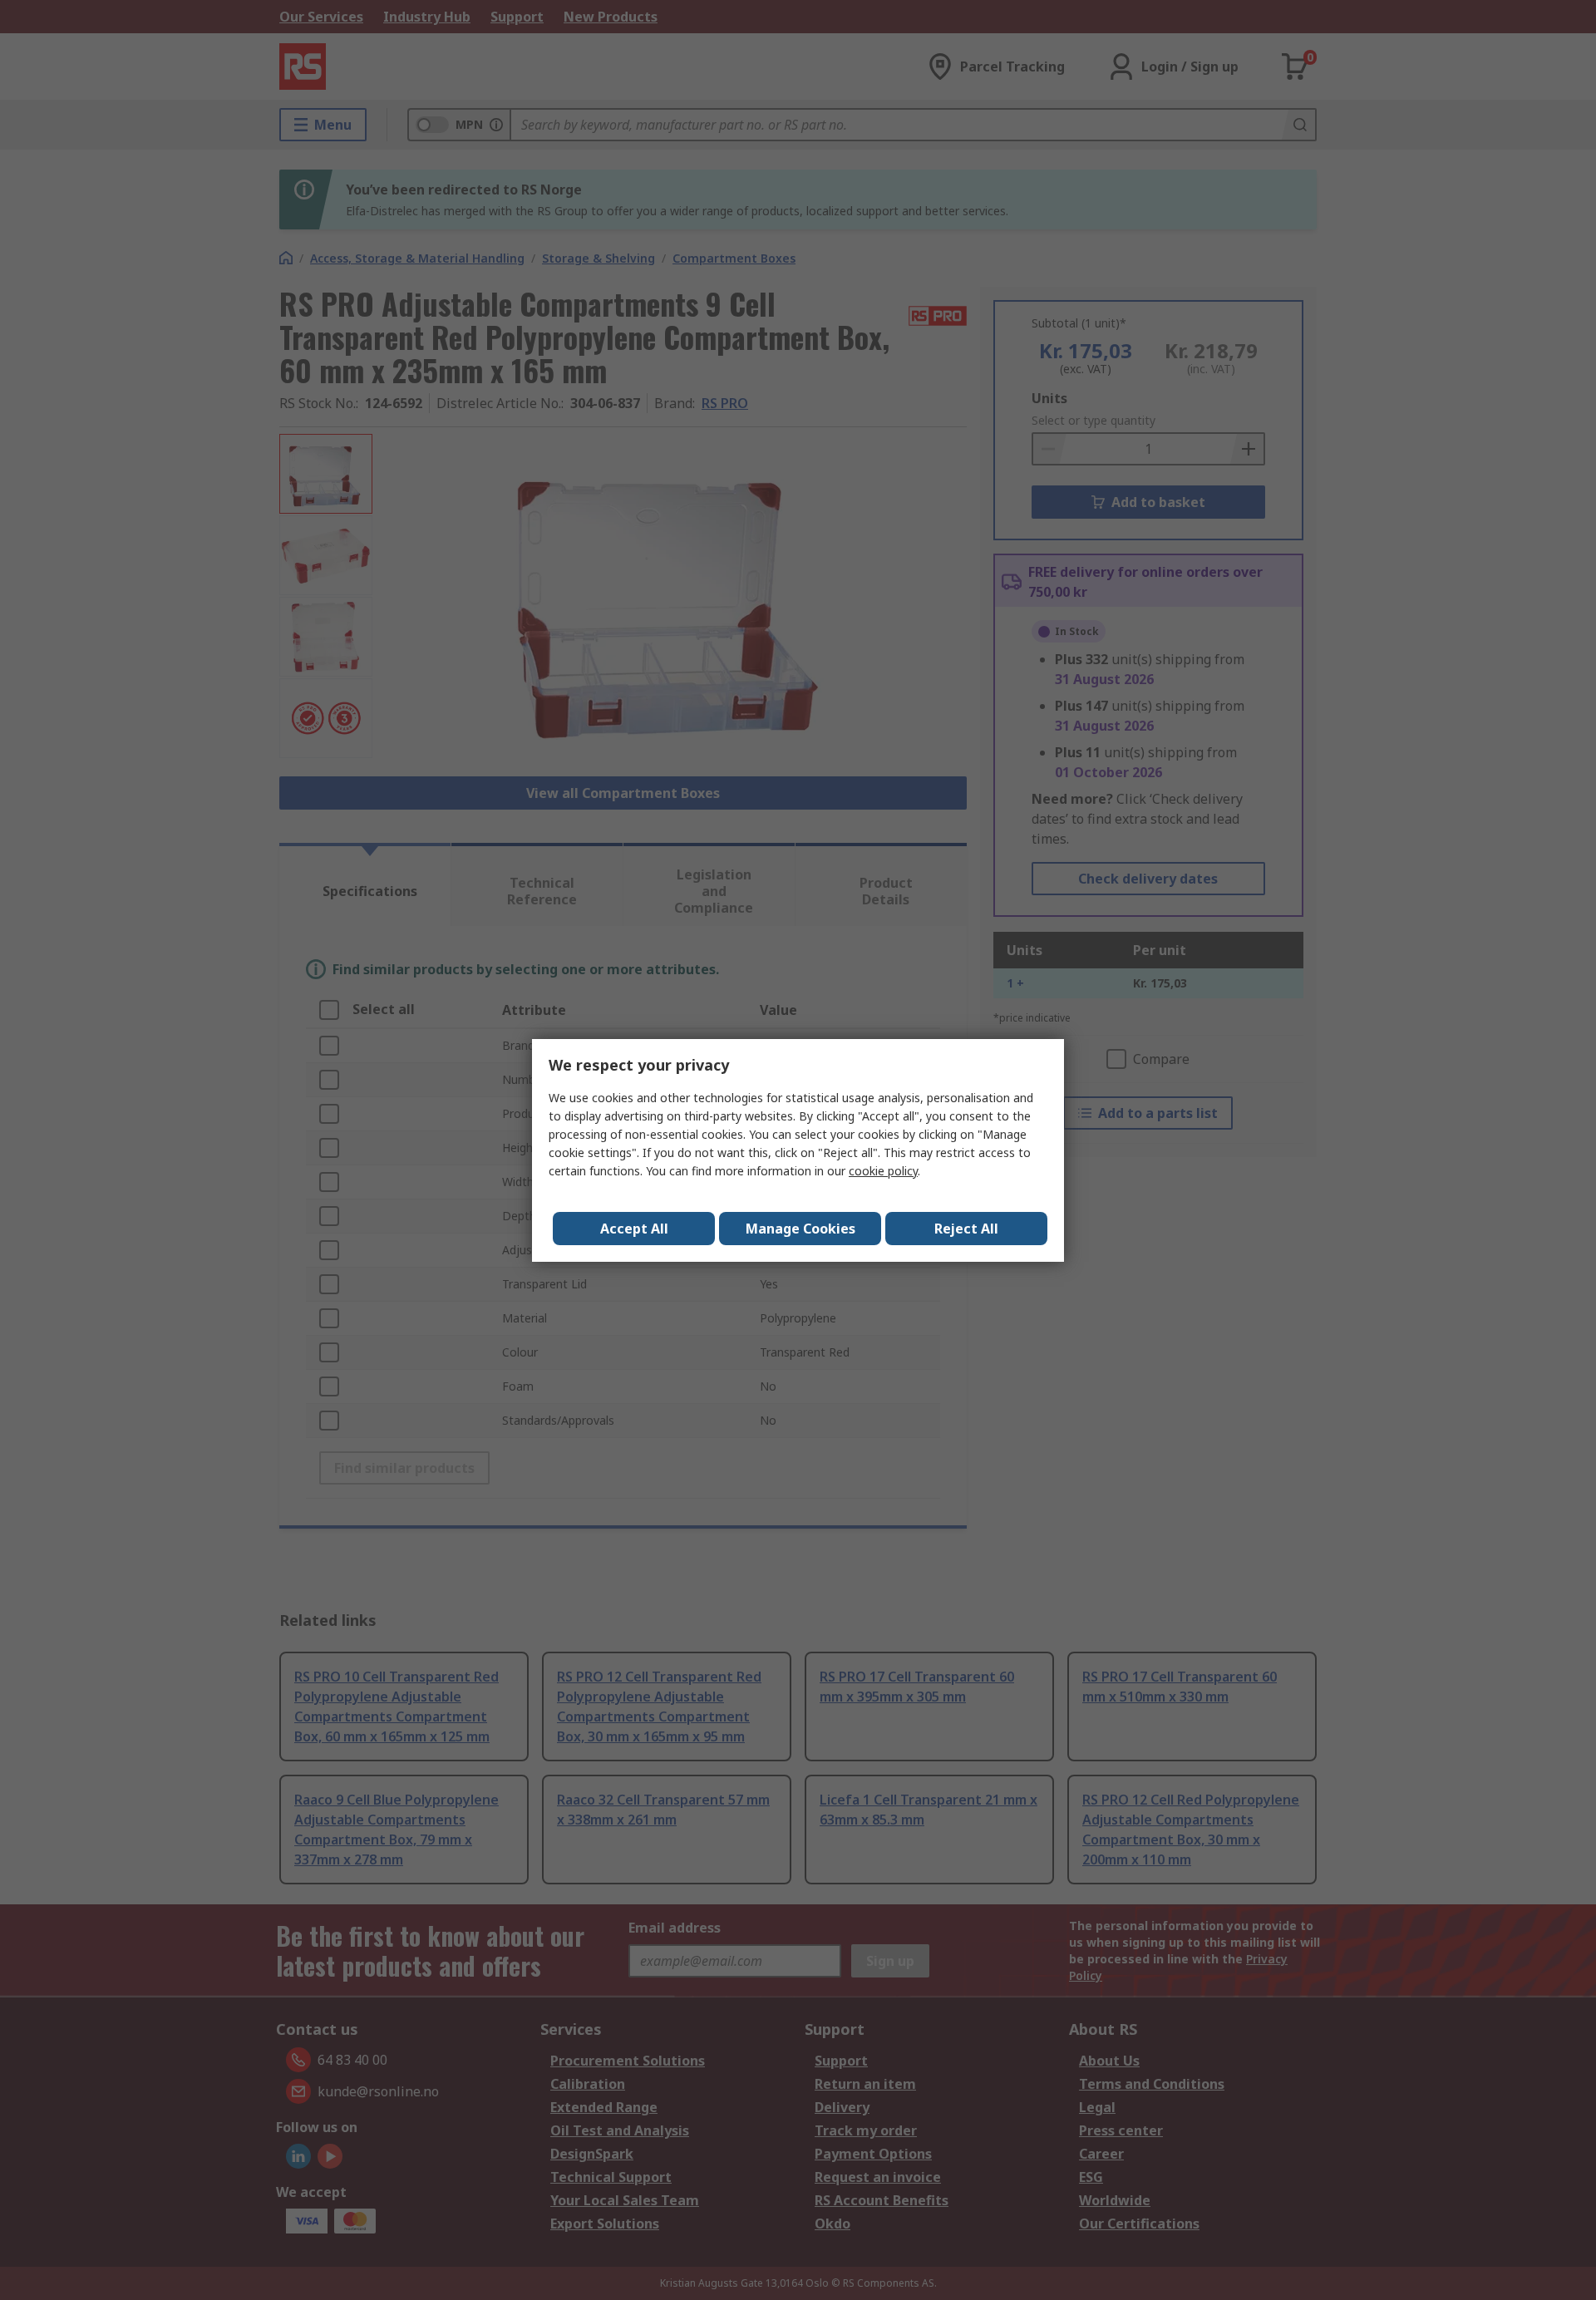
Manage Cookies (800, 1229)
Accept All (634, 1229)
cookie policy (883, 1171)
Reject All (966, 1229)
